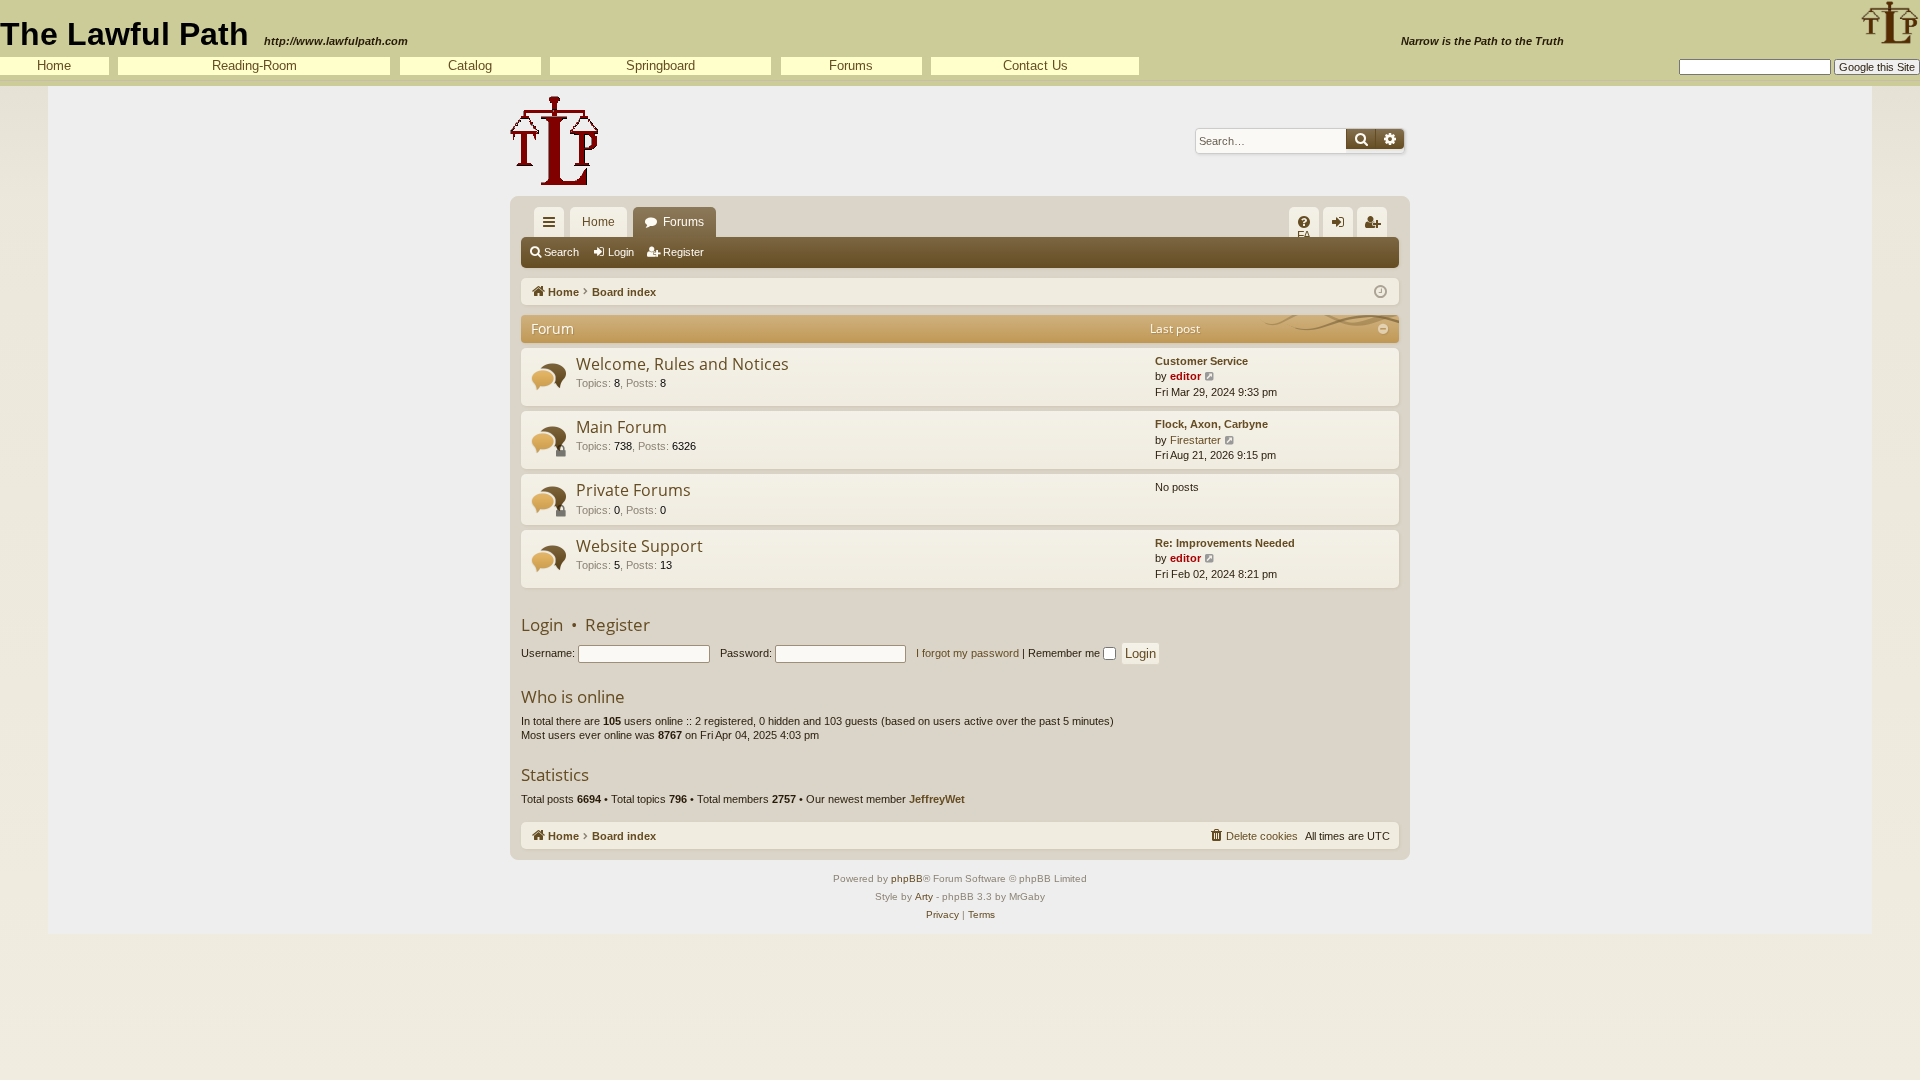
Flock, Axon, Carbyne (1211, 424)
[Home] (554, 141)
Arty (924, 896)
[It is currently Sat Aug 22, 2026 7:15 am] (1380, 290)
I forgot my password (967, 653)
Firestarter (1195, 440)
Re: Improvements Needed (1225, 543)
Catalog (470, 65)
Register (683, 252)
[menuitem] (1304, 222)
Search (561, 252)
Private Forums (633, 490)
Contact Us (1035, 65)
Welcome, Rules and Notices (682, 364)
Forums (851, 65)
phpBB (907, 878)
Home (54, 65)
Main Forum (621, 427)
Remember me (1065, 653)
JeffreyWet (937, 799)
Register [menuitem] (1376, 226)
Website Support (639, 546)
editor (1185, 376)
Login (621, 252)
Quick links (553, 226)
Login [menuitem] (1342, 226)
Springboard (660, 65)
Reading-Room (254, 65)
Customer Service (1201, 361)
